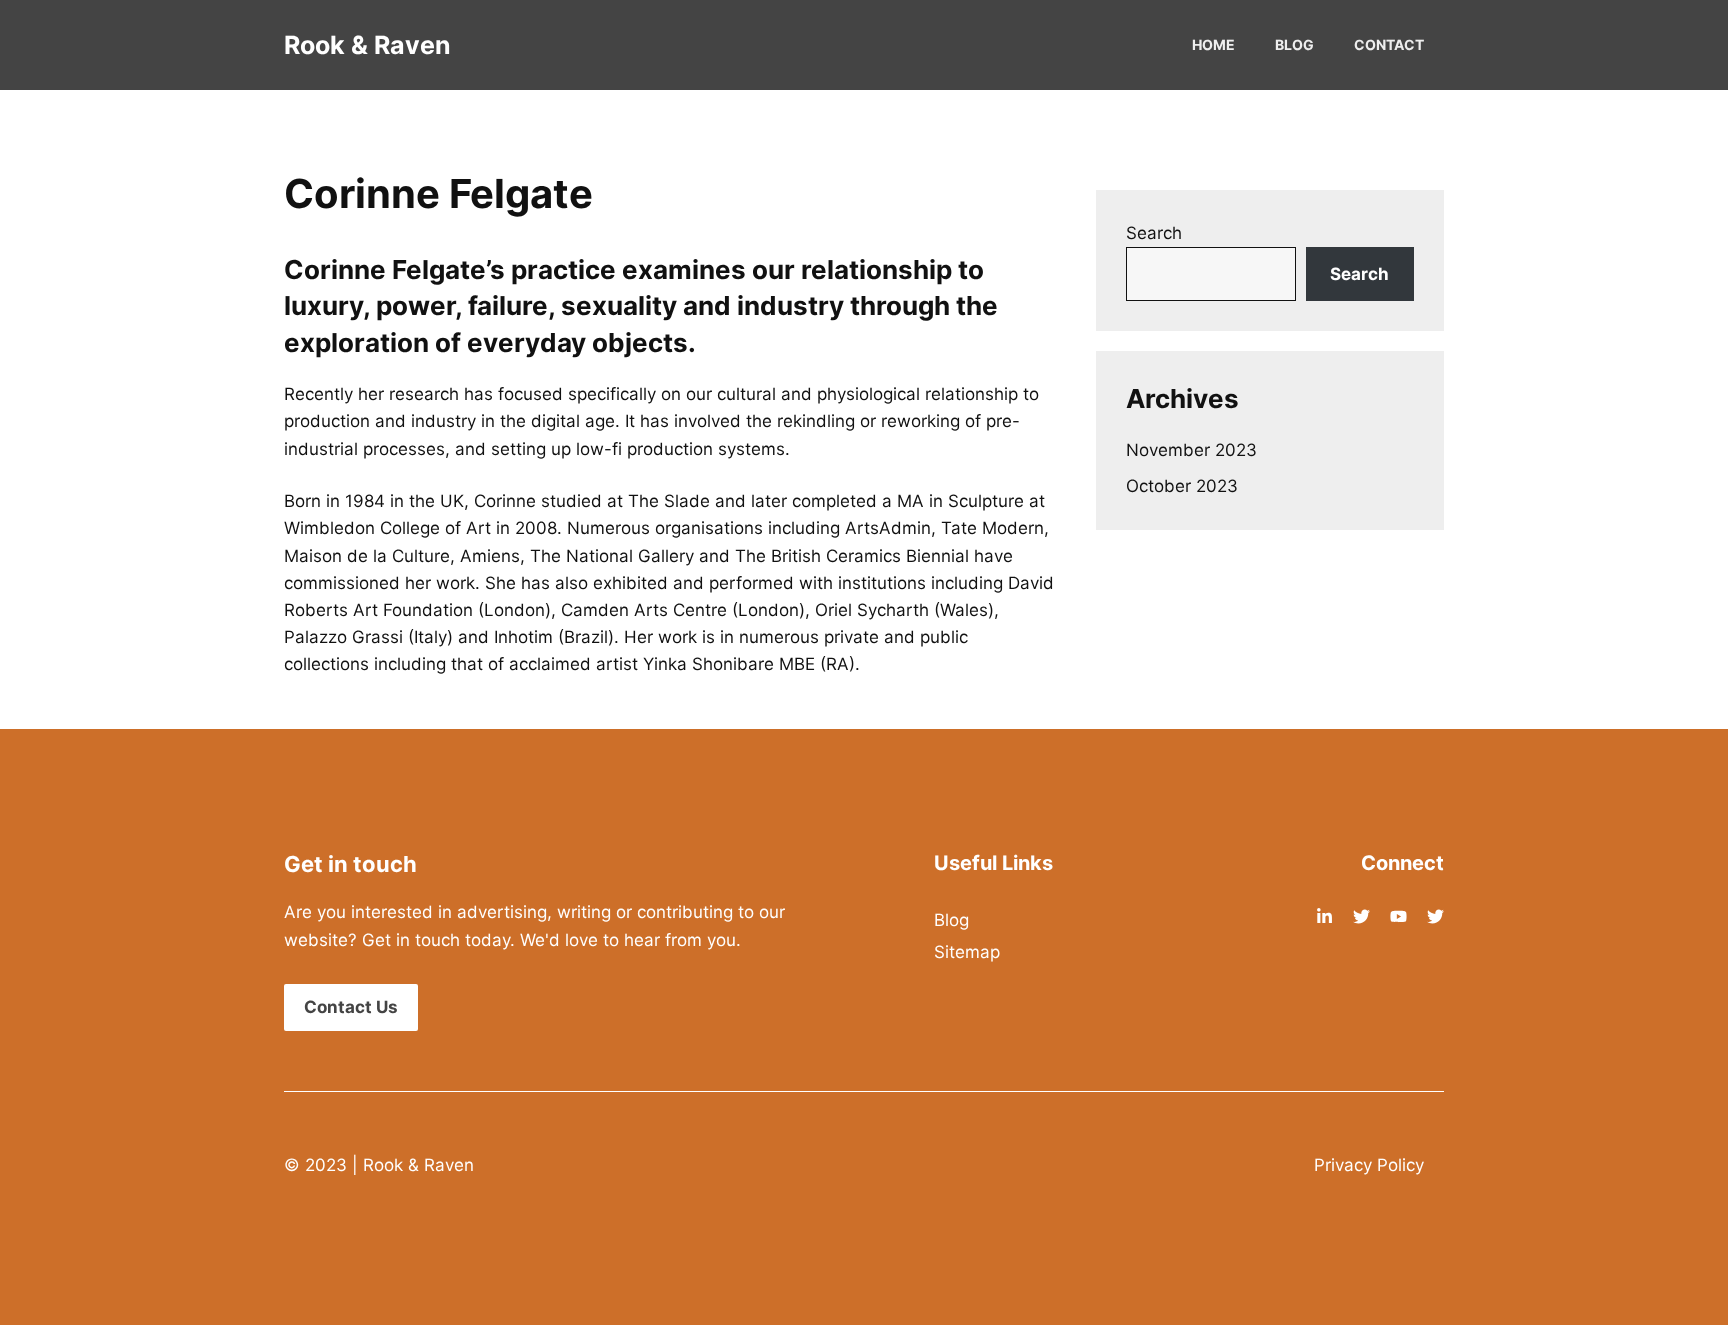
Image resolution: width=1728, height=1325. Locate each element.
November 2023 (1191, 450)
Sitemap (967, 952)
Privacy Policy (1369, 1165)
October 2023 (1182, 486)
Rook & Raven (367, 45)
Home (1213, 44)
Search (1154, 233)
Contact (1389, 44)
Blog (1294, 44)
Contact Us (351, 1007)
